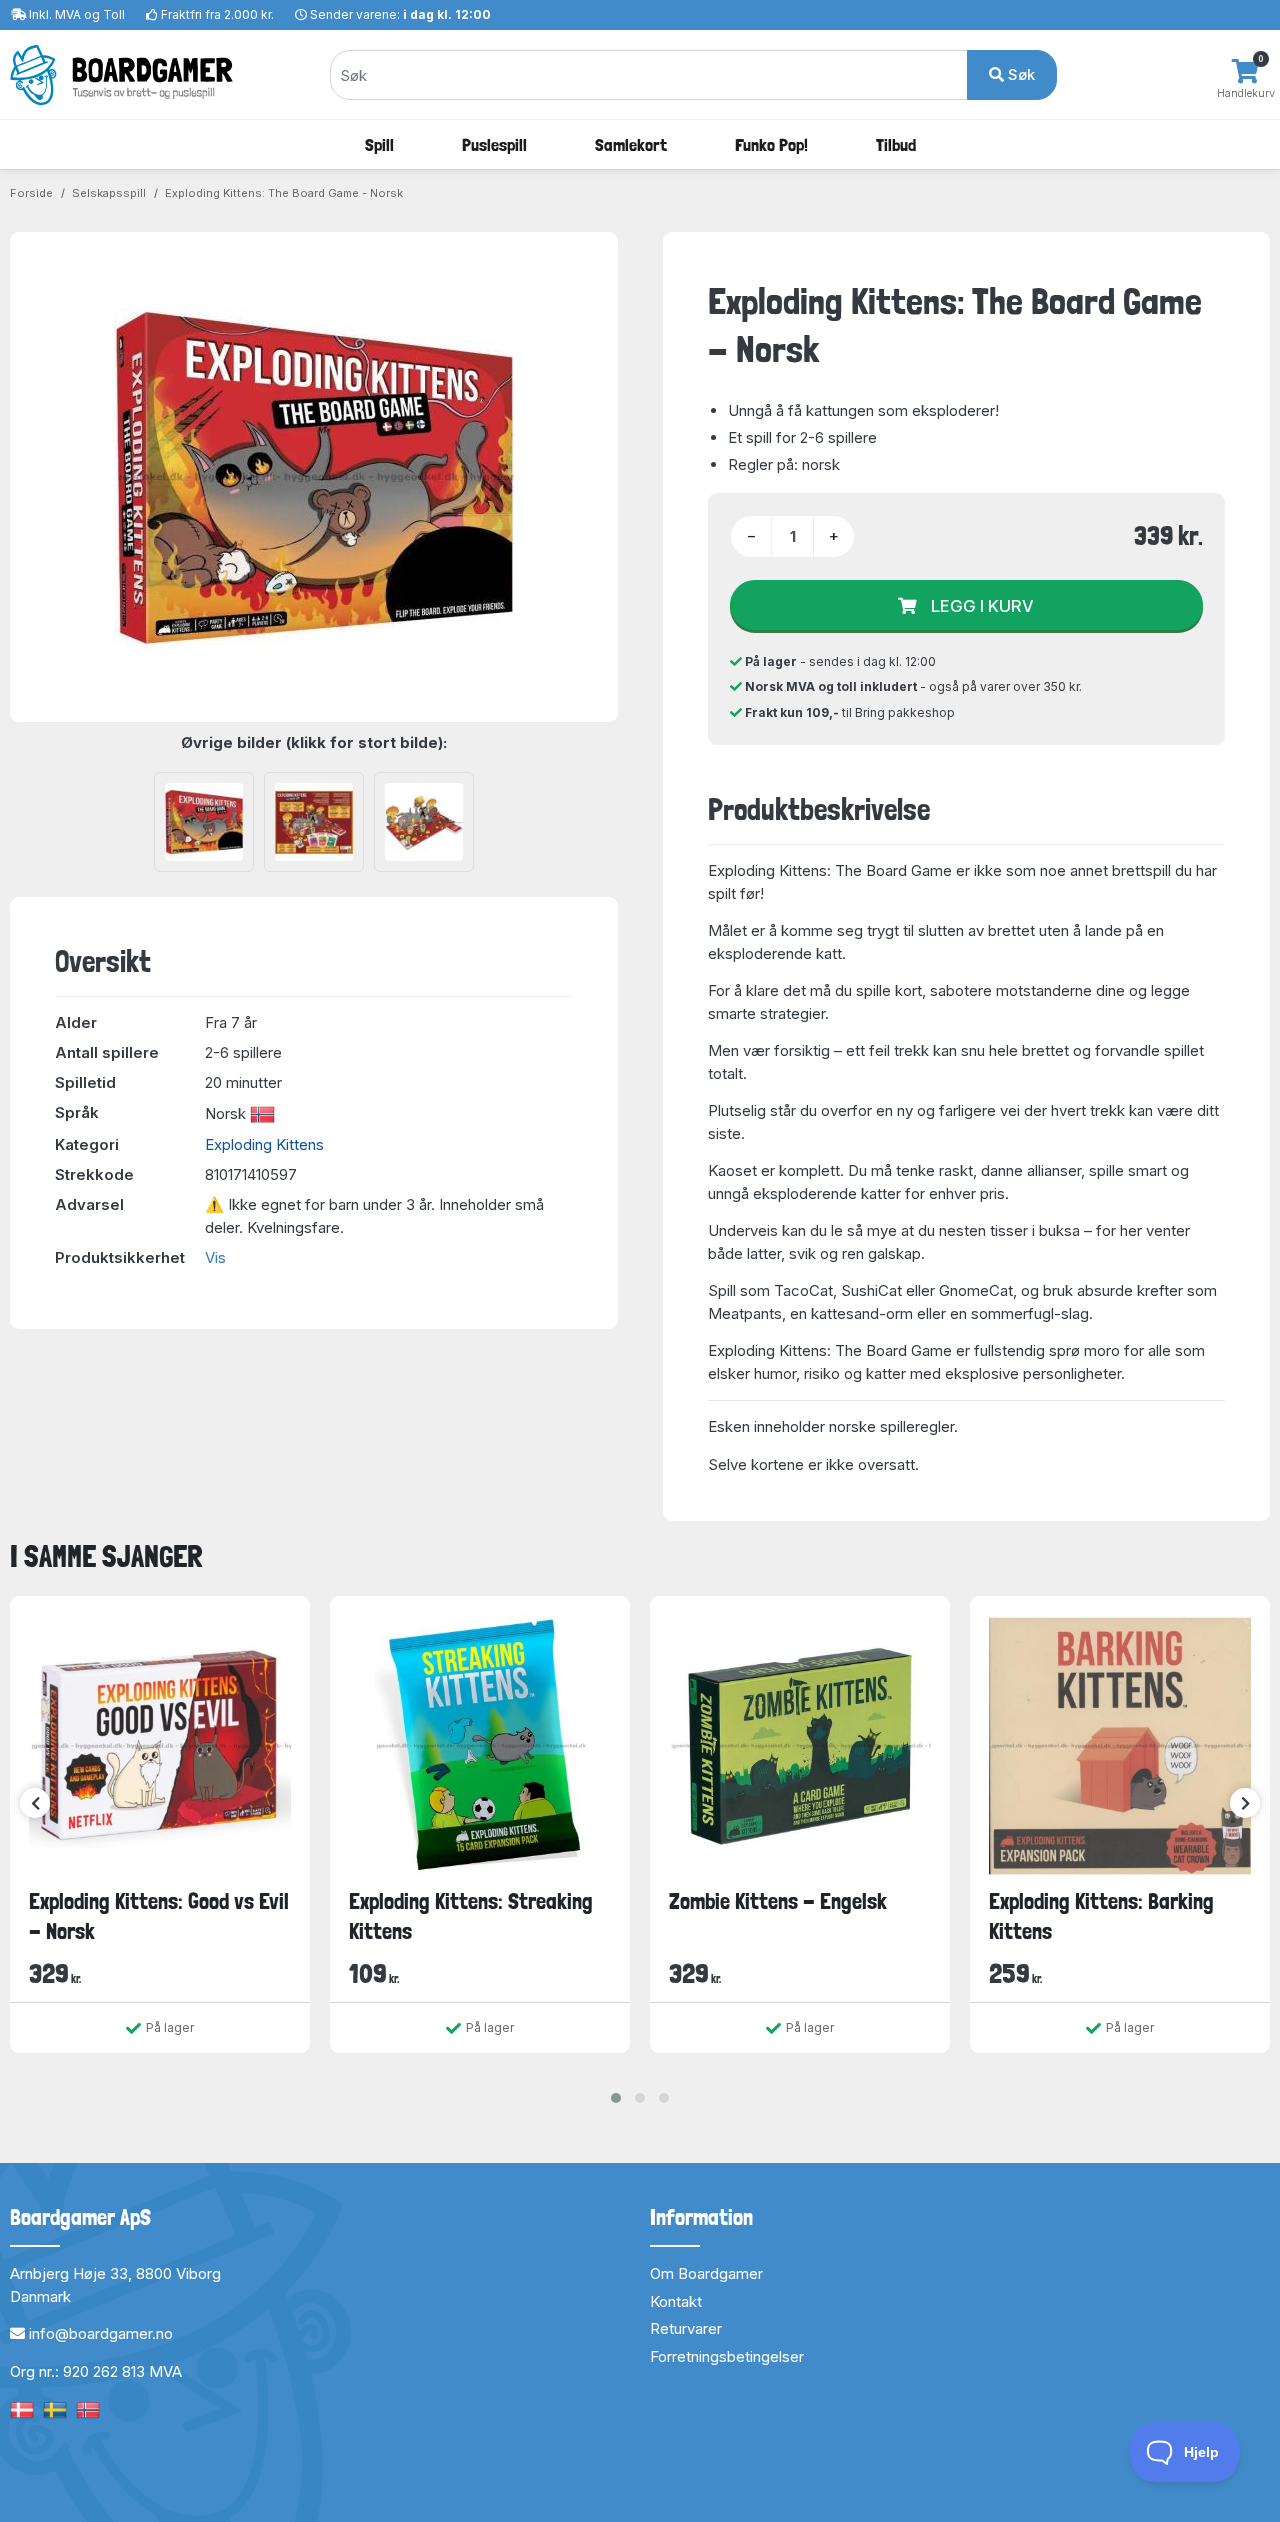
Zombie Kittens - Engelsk (778, 1901)
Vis (215, 1257)
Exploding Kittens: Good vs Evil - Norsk (159, 1915)
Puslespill (494, 144)
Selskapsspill (109, 193)
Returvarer (686, 2328)
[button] (616, 2098)
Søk (1019, 74)
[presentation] (35, 1803)
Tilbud (896, 144)
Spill (379, 144)
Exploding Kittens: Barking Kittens (1101, 1915)
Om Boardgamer (706, 2273)
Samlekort (631, 144)
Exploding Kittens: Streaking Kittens (471, 1915)
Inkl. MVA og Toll (77, 14)
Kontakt (676, 2301)
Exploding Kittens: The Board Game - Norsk (284, 193)
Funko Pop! (771, 144)
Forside (31, 193)
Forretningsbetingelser (727, 2356)
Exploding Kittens (264, 1144)
